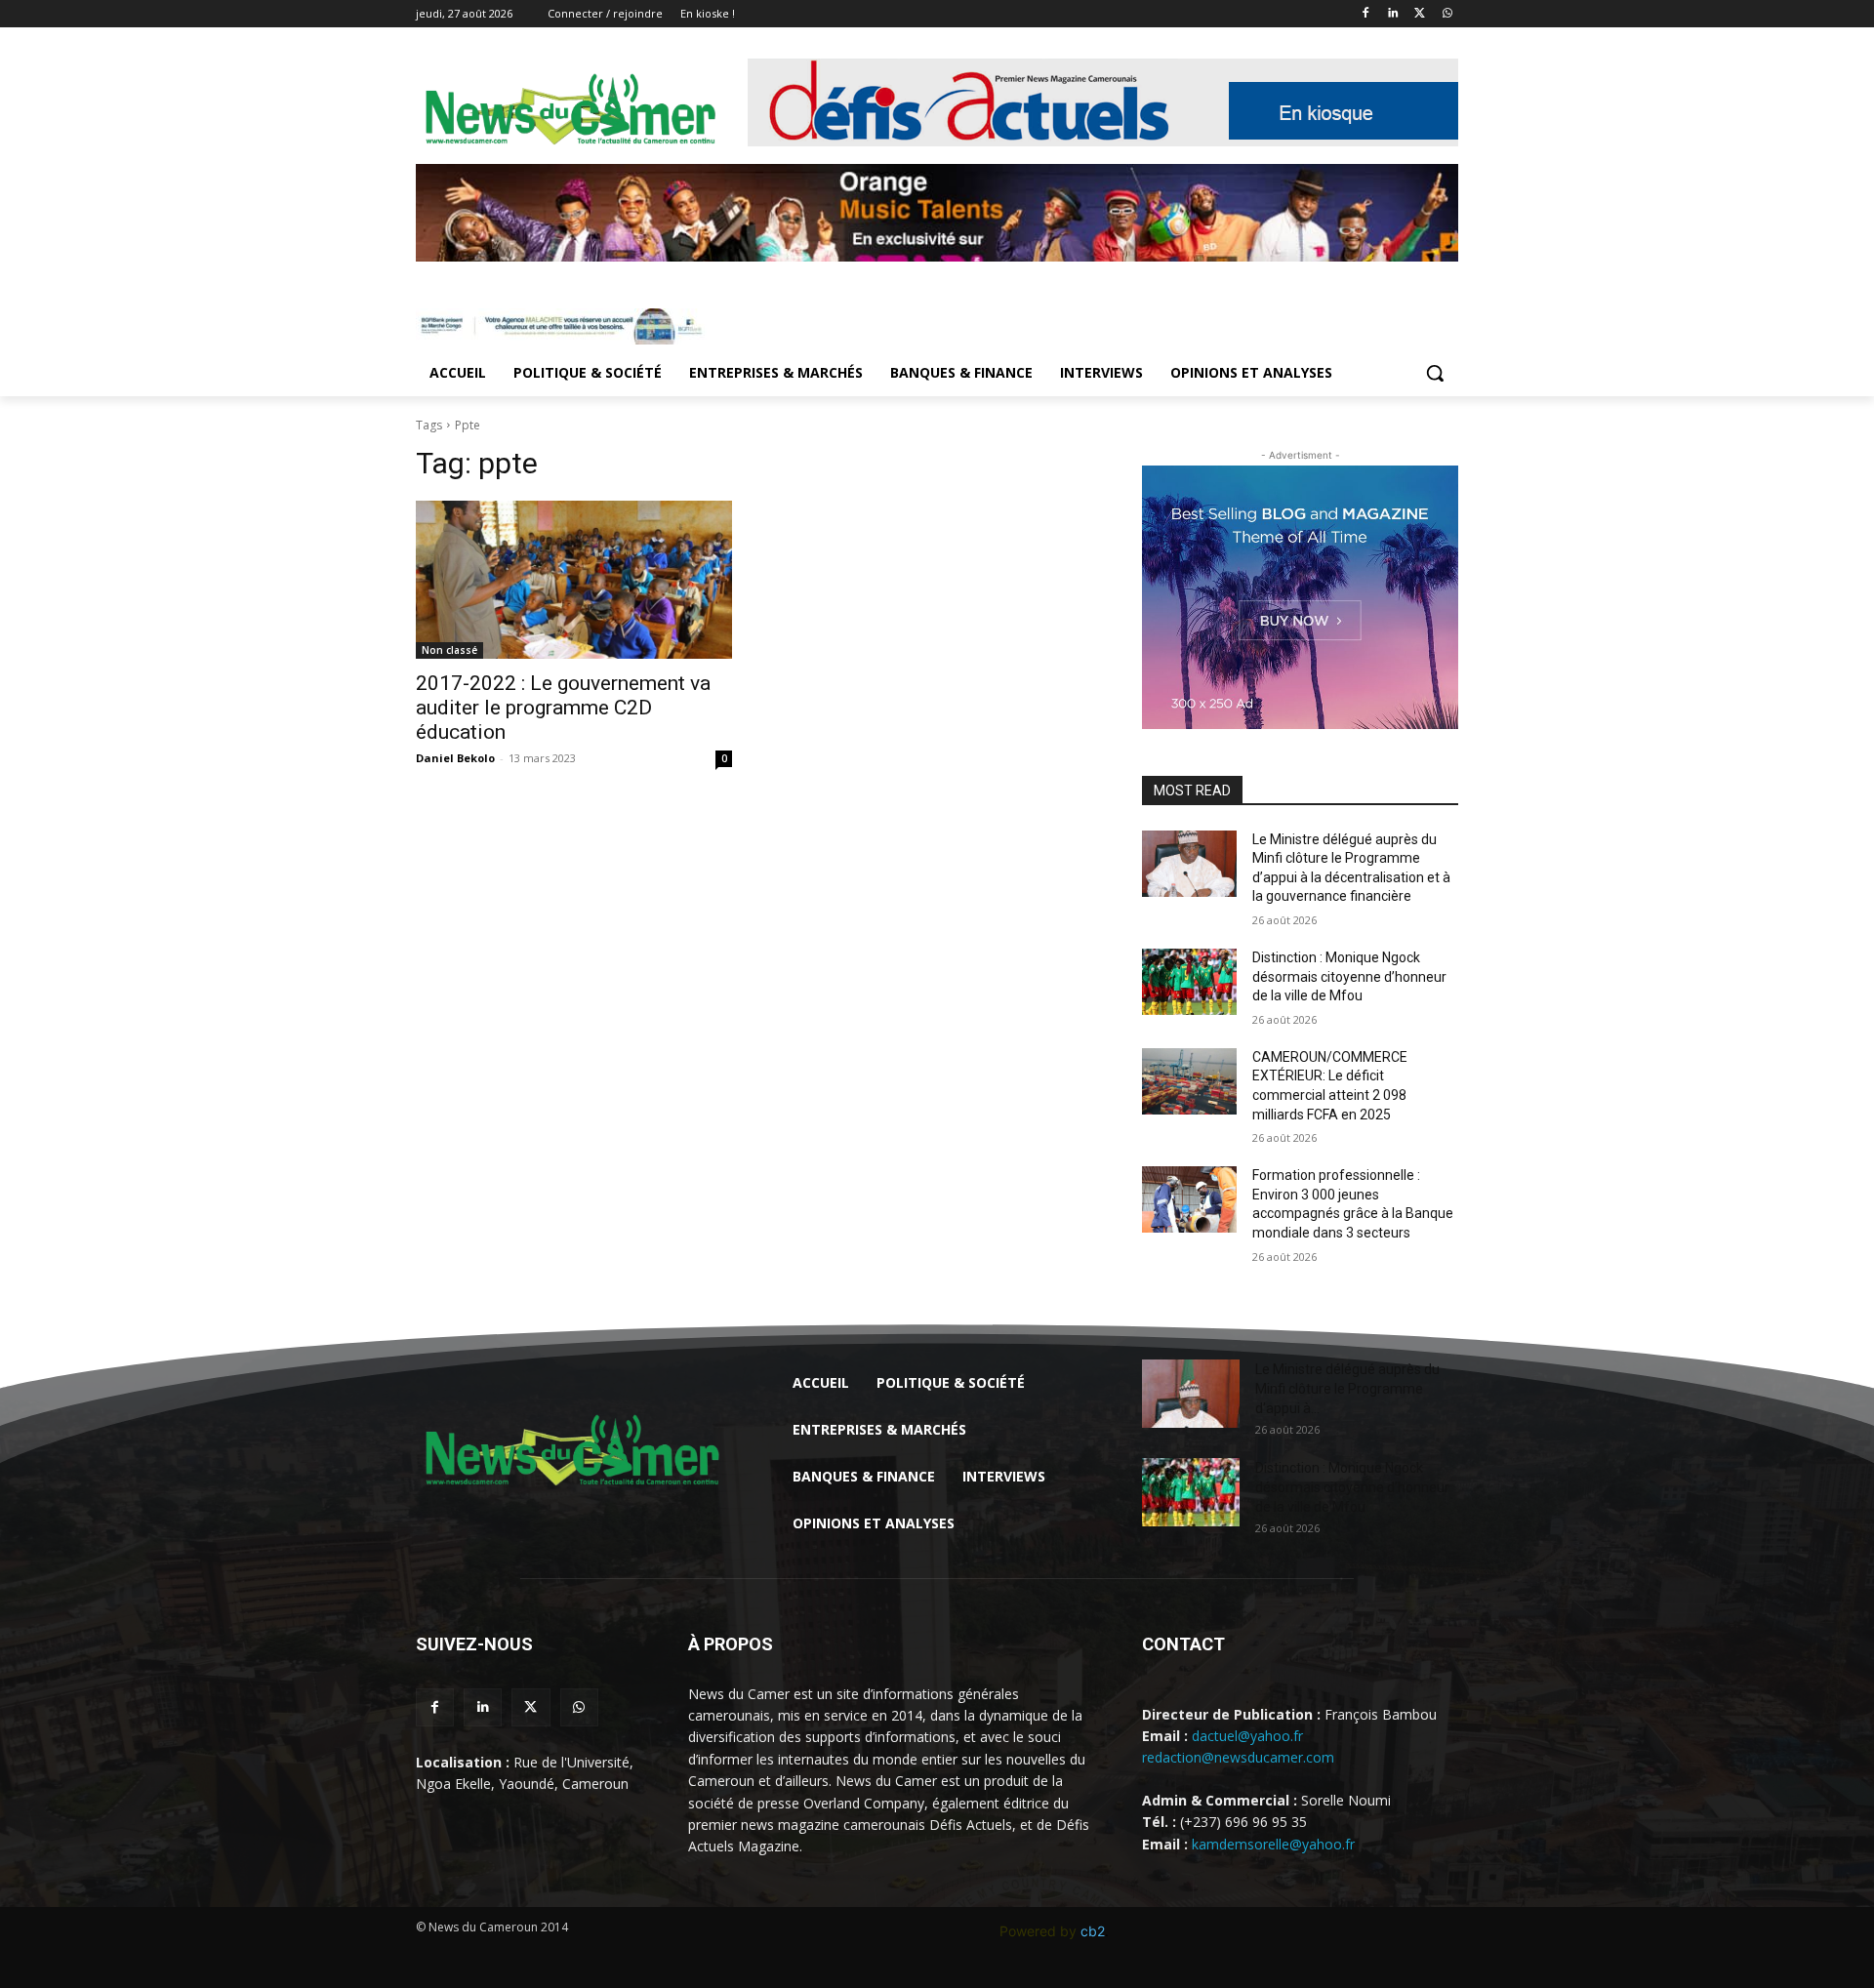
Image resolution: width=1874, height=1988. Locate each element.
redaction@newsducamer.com (1238, 1757)
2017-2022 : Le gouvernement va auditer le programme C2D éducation (563, 708)
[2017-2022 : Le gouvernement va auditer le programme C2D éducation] (574, 580)
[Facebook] (1366, 14)
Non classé (449, 650)
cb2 (1093, 1931)
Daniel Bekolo (455, 758)
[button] (1435, 373)
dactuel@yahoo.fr (1247, 1736)
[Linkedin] (1393, 14)
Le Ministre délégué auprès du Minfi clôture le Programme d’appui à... (1347, 1389)
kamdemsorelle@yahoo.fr (1273, 1844)
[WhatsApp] (1447, 14)
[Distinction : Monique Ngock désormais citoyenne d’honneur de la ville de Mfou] (1189, 982)
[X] (1420, 14)
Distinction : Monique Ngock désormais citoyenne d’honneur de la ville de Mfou (1349, 976)
